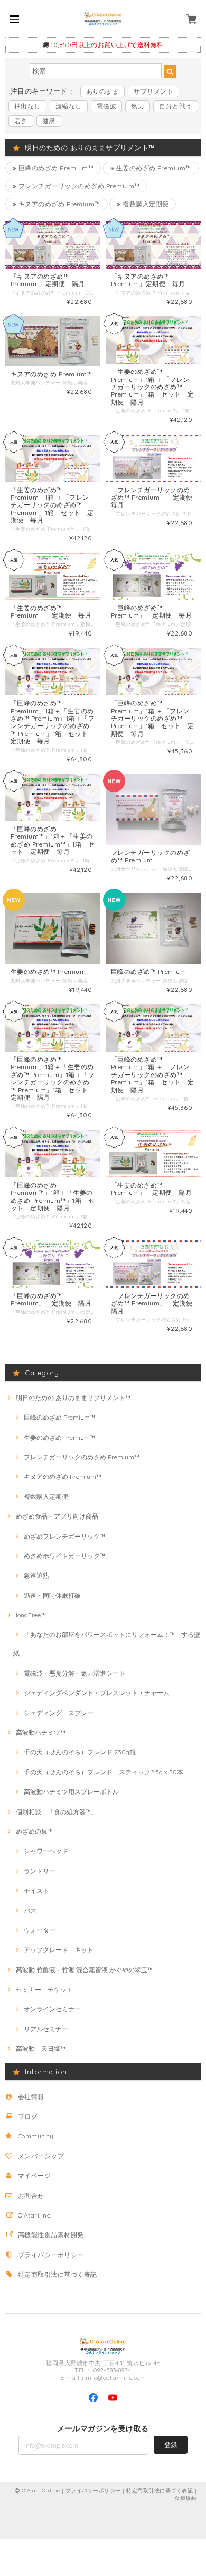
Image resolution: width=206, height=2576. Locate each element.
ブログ (28, 2116)
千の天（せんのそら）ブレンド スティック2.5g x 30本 (104, 1772)
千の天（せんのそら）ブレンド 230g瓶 (80, 1752)
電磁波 (106, 106)
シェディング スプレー (59, 1713)
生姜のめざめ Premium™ (153, 168)
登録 (171, 2445)
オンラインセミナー (52, 2009)
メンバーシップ (41, 2156)
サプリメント (153, 91)
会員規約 (185, 2498)
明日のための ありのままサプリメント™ (73, 1398)
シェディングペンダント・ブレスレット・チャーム (97, 1693)
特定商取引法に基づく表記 (58, 2274)
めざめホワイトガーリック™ (64, 1556)
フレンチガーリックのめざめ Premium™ (78, 186)
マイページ (34, 2175)
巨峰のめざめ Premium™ (55, 168)
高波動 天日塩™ (41, 2049)
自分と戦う (175, 106)
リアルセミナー (46, 2029)
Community (36, 2136)
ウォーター (40, 1930)
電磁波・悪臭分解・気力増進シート (74, 1673)
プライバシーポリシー (51, 2255)
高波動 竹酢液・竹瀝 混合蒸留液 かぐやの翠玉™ (84, 1970)
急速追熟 (36, 1575)
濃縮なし (69, 106)
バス (30, 1911)
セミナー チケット (44, 1989)
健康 (49, 121)
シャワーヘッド (46, 1851)
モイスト (36, 1890)
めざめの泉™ (34, 1831)
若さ (21, 121)
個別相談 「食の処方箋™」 (57, 1812)
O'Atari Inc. (35, 2215)
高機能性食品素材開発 (51, 2235)
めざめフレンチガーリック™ (64, 1536)
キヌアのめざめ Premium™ (58, 204)
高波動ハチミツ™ (41, 1732)
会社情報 (31, 2097)
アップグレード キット (59, 1950)
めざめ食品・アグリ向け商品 (57, 1516)
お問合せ (31, 2196)
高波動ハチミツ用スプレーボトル (71, 1792)
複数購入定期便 (145, 204)
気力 (138, 106)
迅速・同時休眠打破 (52, 1595)
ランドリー (40, 1871)
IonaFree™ (31, 1615)
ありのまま (102, 91)
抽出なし (27, 106)
